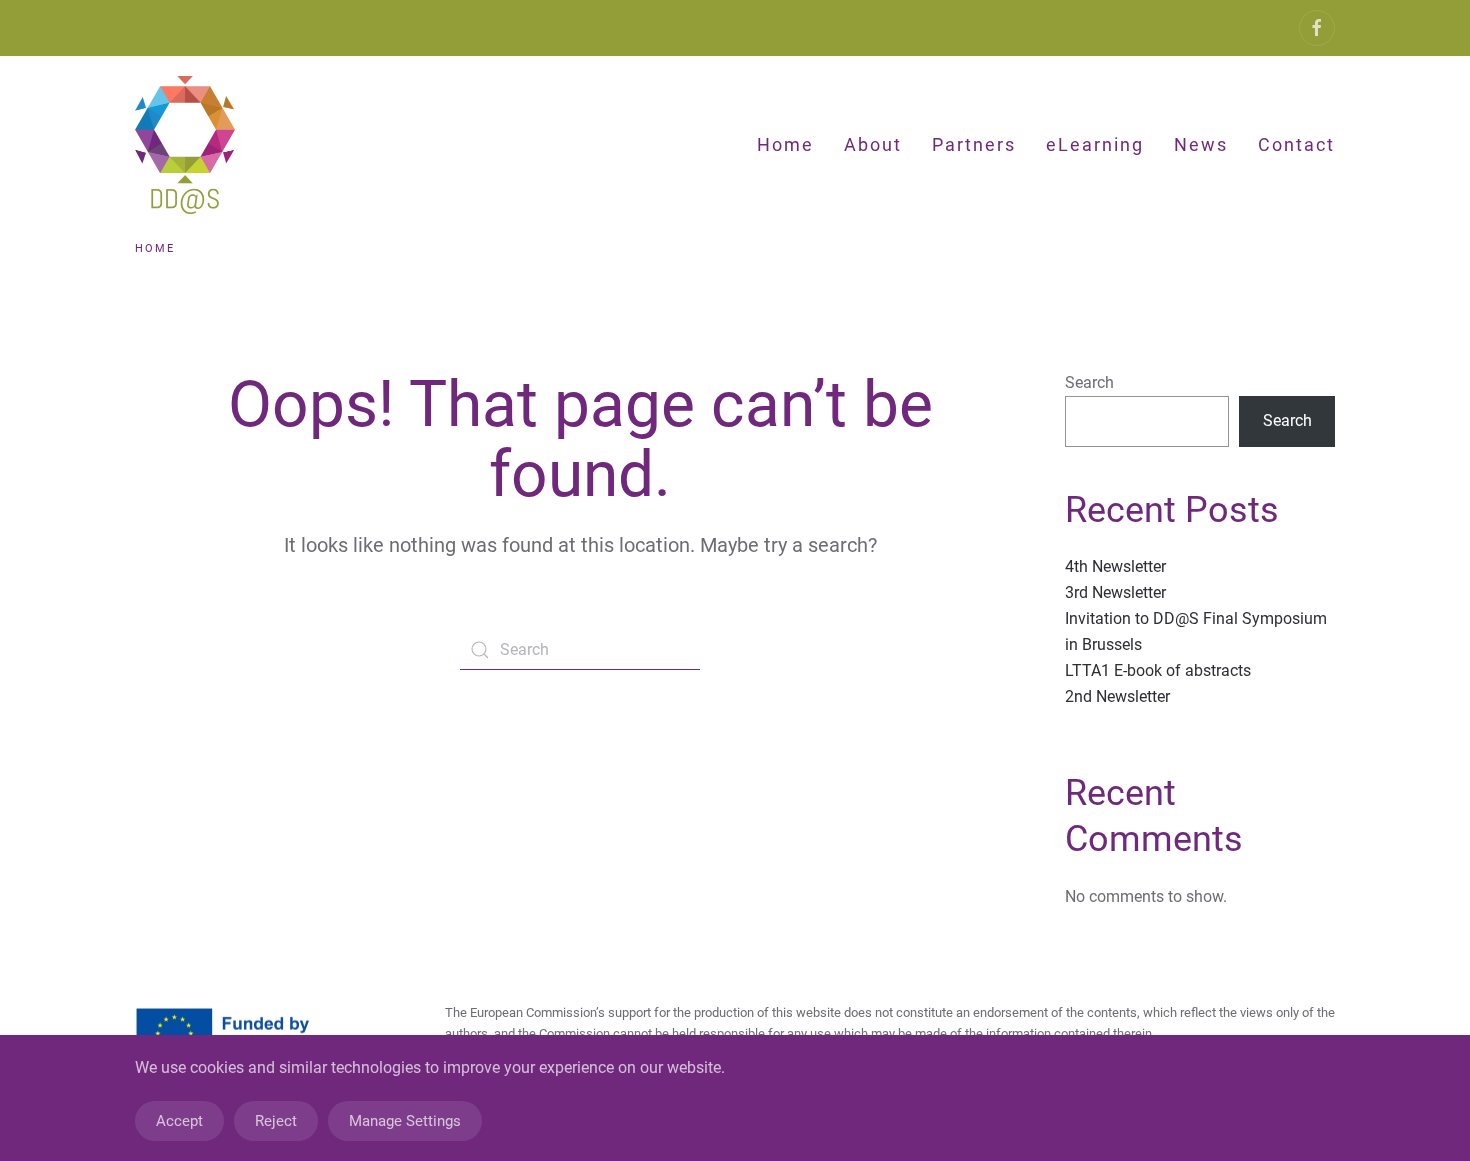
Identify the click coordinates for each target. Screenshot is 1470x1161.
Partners (974, 144)
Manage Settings (405, 1121)
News (1201, 144)
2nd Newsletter (1117, 696)
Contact (1296, 144)
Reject (276, 1121)
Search (1089, 382)
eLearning (1095, 144)
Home (785, 144)
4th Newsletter (1115, 566)
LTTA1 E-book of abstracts (1158, 670)
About (873, 144)
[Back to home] (188, 145)
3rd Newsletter (1115, 592)
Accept (179, 1121)
